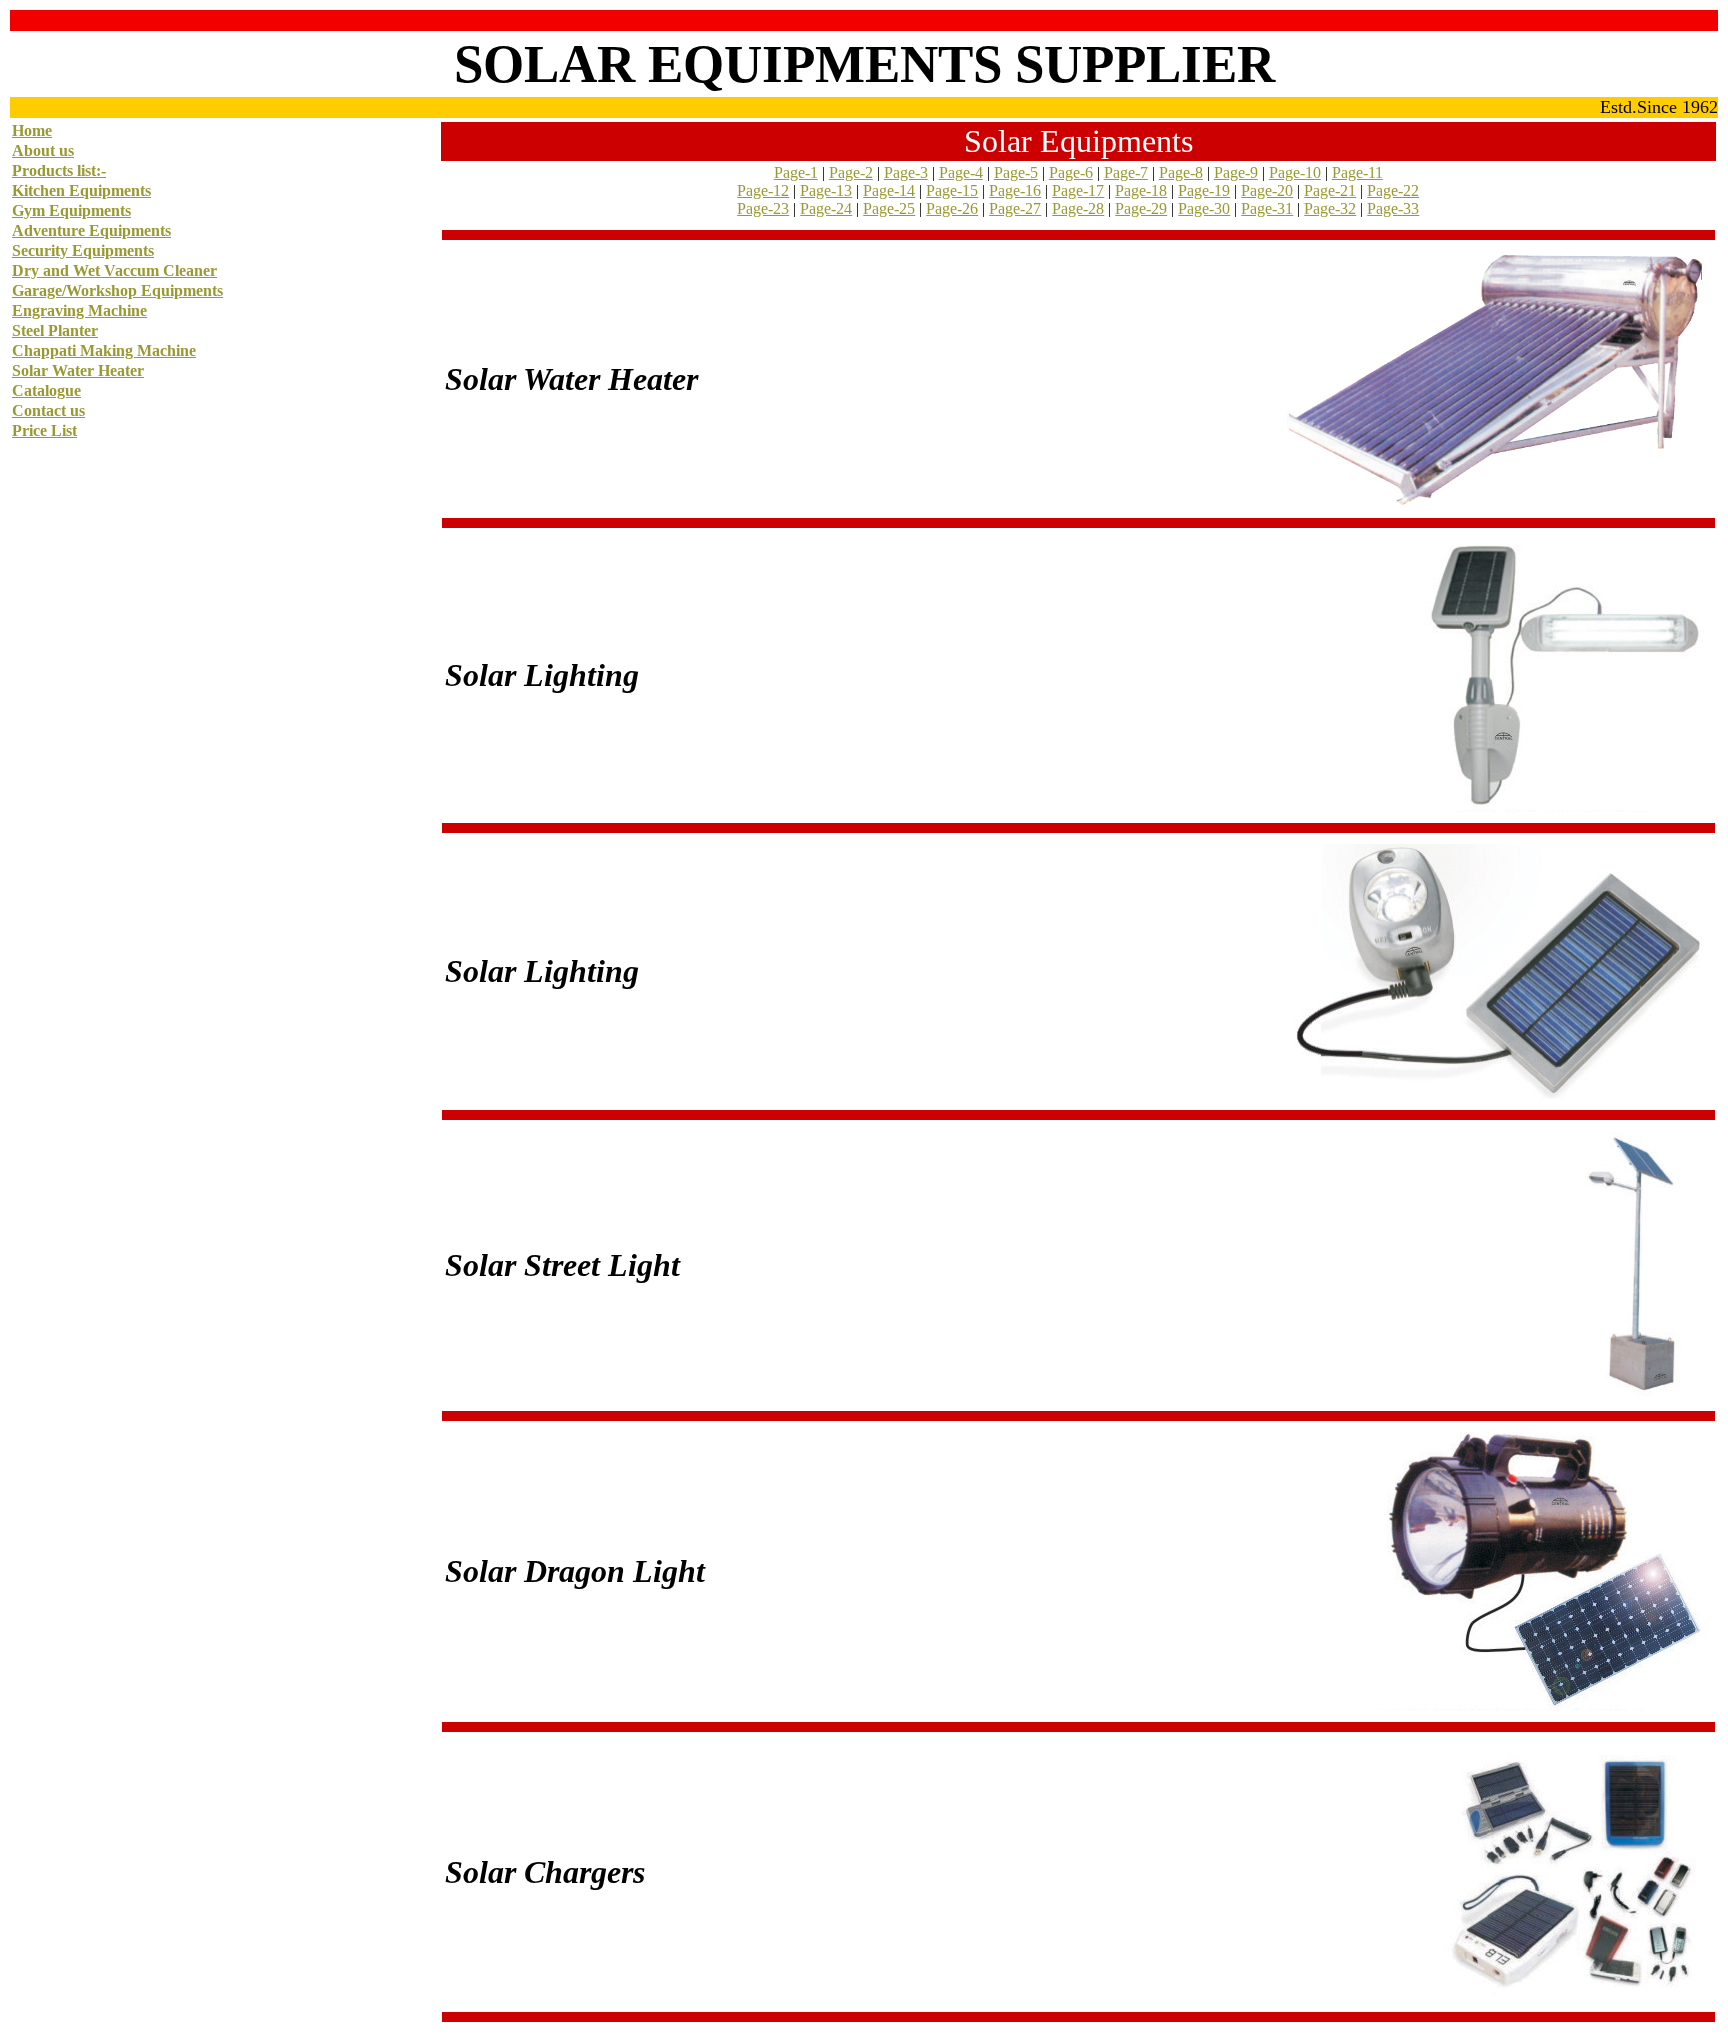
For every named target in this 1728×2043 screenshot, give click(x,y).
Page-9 (1236, 172)
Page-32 (1330, 208)
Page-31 (1267, 208)
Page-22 (1393, 190)
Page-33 (1393, 208)
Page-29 (1141, 208)
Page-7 (1126, 172)
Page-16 (1015, 190)
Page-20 (1267, 190)
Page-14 (889, 190)
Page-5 (1016, 172)
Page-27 (1015, 208)
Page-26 (952, 208)
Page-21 (1330, 190)
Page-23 (763, 208)
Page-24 (826, 208)
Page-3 (906, 172)
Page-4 (961, 172)
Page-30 (1204, 208)
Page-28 (1078, 208)
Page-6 (1071, 172)
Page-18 (1141, 190)
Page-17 (1078, 190)
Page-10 (1295, 172)
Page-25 (889, 208)
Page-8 (1181, 172)
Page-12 (763, 190)
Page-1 (796, 172)
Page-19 (1204, 190)
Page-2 (851, 172)
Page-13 (826, 190)
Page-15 (952, 190)
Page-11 (1357, 172)
